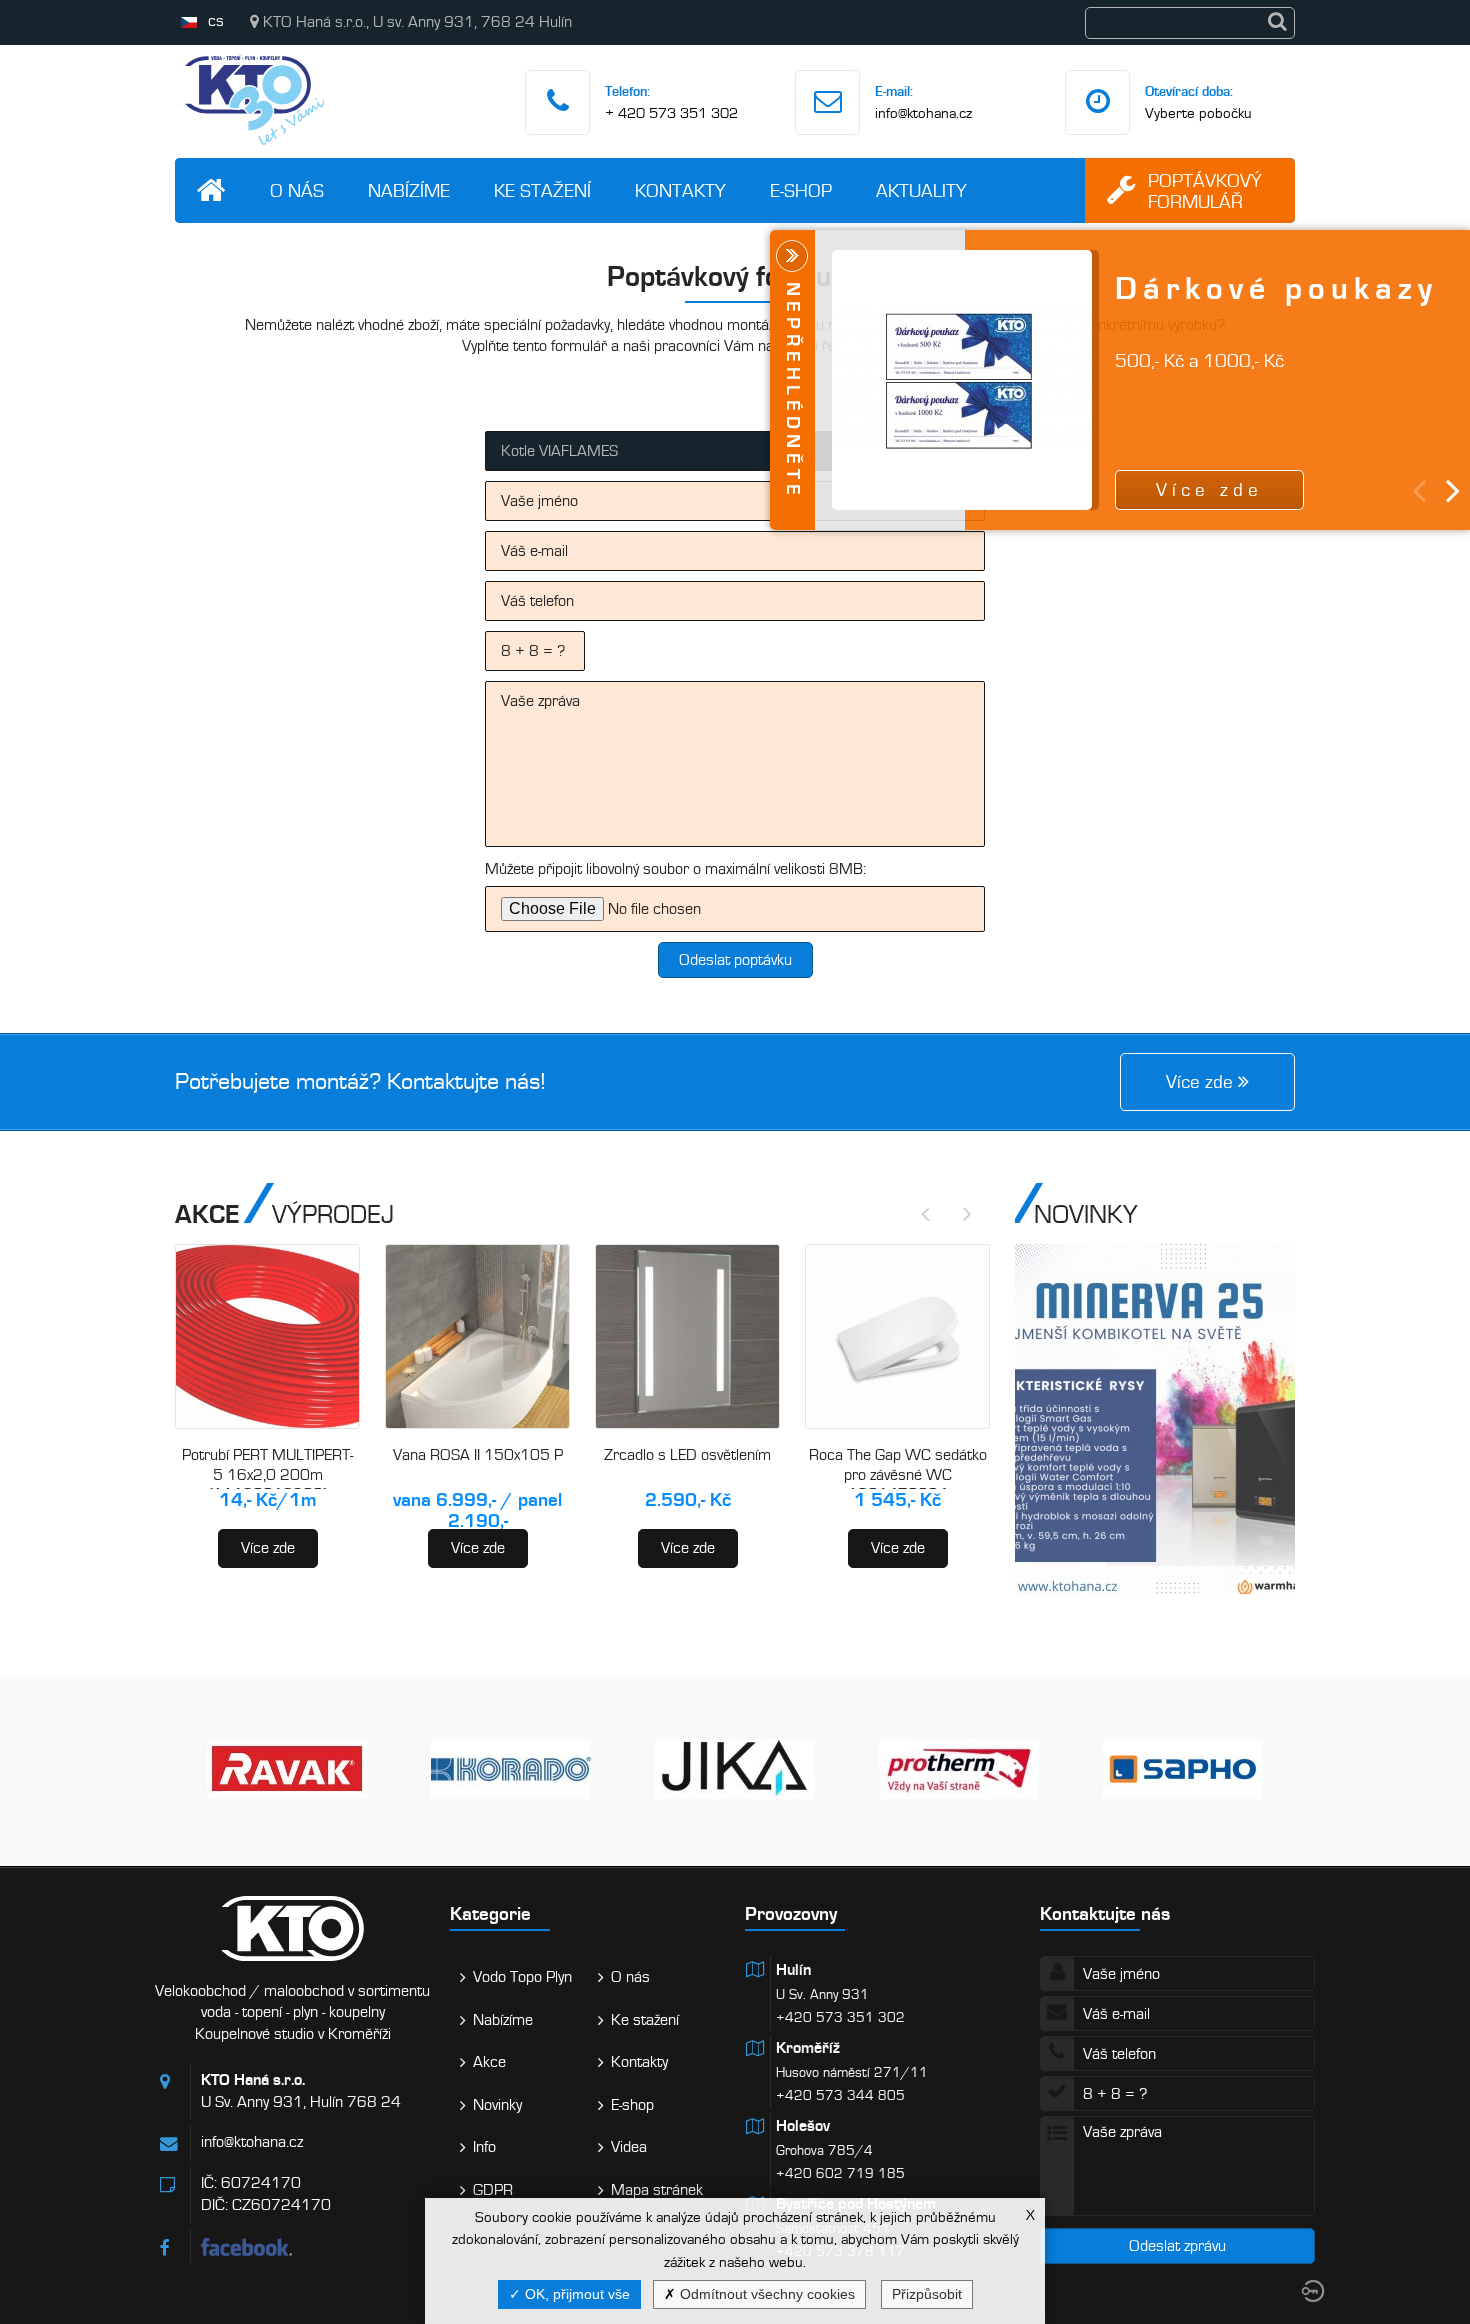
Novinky (497, 2105)
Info (484, 2147)
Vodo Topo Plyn (522, 1977)
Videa (629, 2147)
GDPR (493, 2190)
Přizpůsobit (927, 2294)
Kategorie (490, 1913)
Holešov (803, 2126)
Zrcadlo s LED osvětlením (687, 1455)
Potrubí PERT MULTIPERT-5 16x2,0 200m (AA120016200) (267, 1474)
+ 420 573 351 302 (671, 113)
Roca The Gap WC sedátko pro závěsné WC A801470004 (898, 1474)
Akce (489, 2062)
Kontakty (680, 190)
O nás (297, 190)
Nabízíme (409, 190)
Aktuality (921, 190)
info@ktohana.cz (923, 113)
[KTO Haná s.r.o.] (254, 150)
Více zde (268, 1548)
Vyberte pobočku (1198, 113)
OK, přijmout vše (575, 2294)
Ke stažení (542, 190)
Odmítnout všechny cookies (765, 2294)
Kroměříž (808, 2048)
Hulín (793, 1970)
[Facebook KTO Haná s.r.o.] (315, 2247)
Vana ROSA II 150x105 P (478, 1455)
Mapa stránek (657, 2190)
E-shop (801, 190)
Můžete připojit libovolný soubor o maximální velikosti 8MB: (675, 869)
